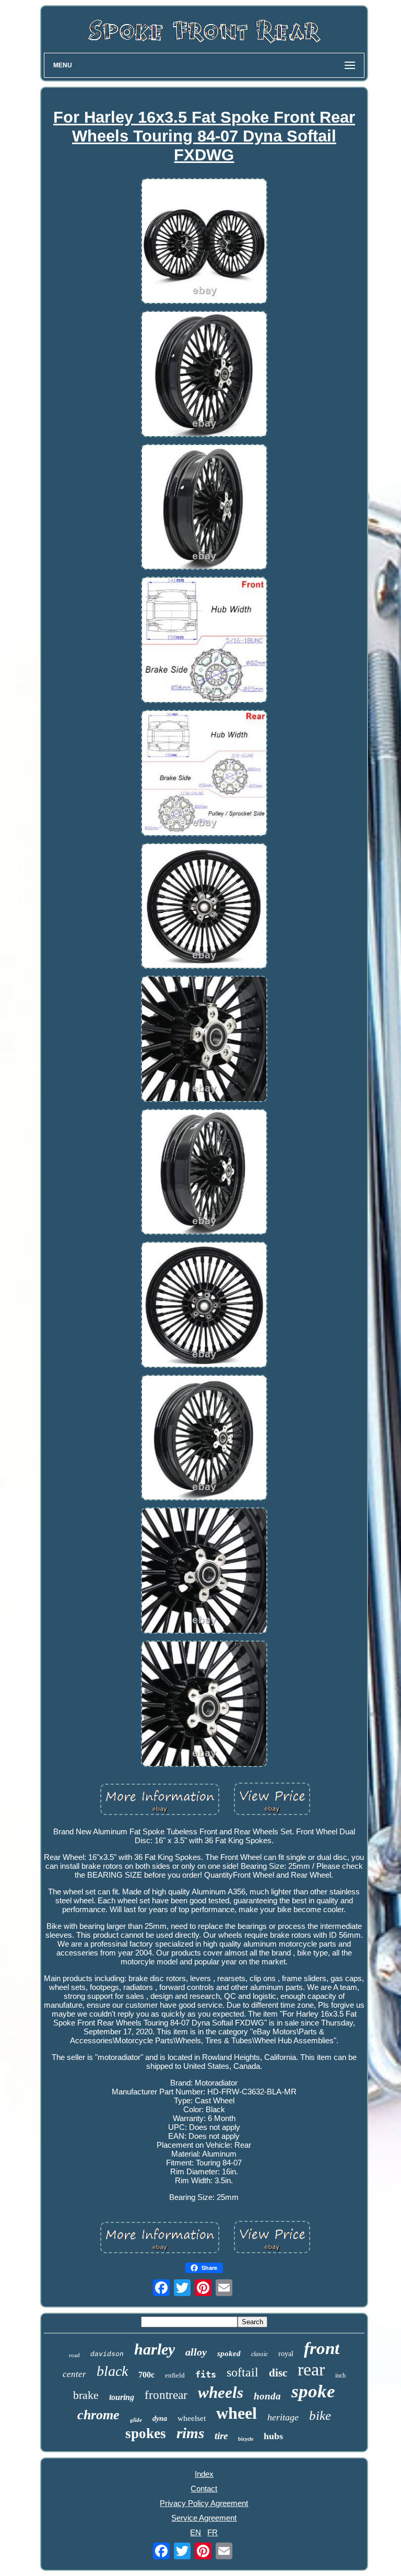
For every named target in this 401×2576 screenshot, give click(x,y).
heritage (283, 2417)
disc (278, 2373)
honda (267, 2396)
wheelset (192, 2418)
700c (146, 2375)
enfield (175, 2375)
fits (206, 2374)
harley (155, 2349)
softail (243, 2372)
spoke (313, 2391)
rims (190, 2433)
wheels (221, 2392)
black (112, 2371)
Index (204, 2474)
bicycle (246, 2439)
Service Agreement (204, 2518)
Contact (204, 2489)
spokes (146, 2433)
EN (196, 2532)
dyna (160, 2419)
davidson (107, 2354)
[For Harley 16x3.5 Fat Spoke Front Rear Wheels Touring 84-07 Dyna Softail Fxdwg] (204, 242)
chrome (98, 2415)
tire (221, 2436)
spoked (229, 2353)
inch (340, 2375)
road (74, 2355)
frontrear (166, 2395)
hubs (273, 2436)
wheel (237, 2413)
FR (213, 2532)
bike (320, 2415)
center (74, 2374)
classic (260, 2354)
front (322, 2348)
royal (286, 2354)
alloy (196, 2352)
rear (311, 2369)
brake (86, 2395)
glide (136, 2420)
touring (122, 2397)
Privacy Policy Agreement (204, 2503)
